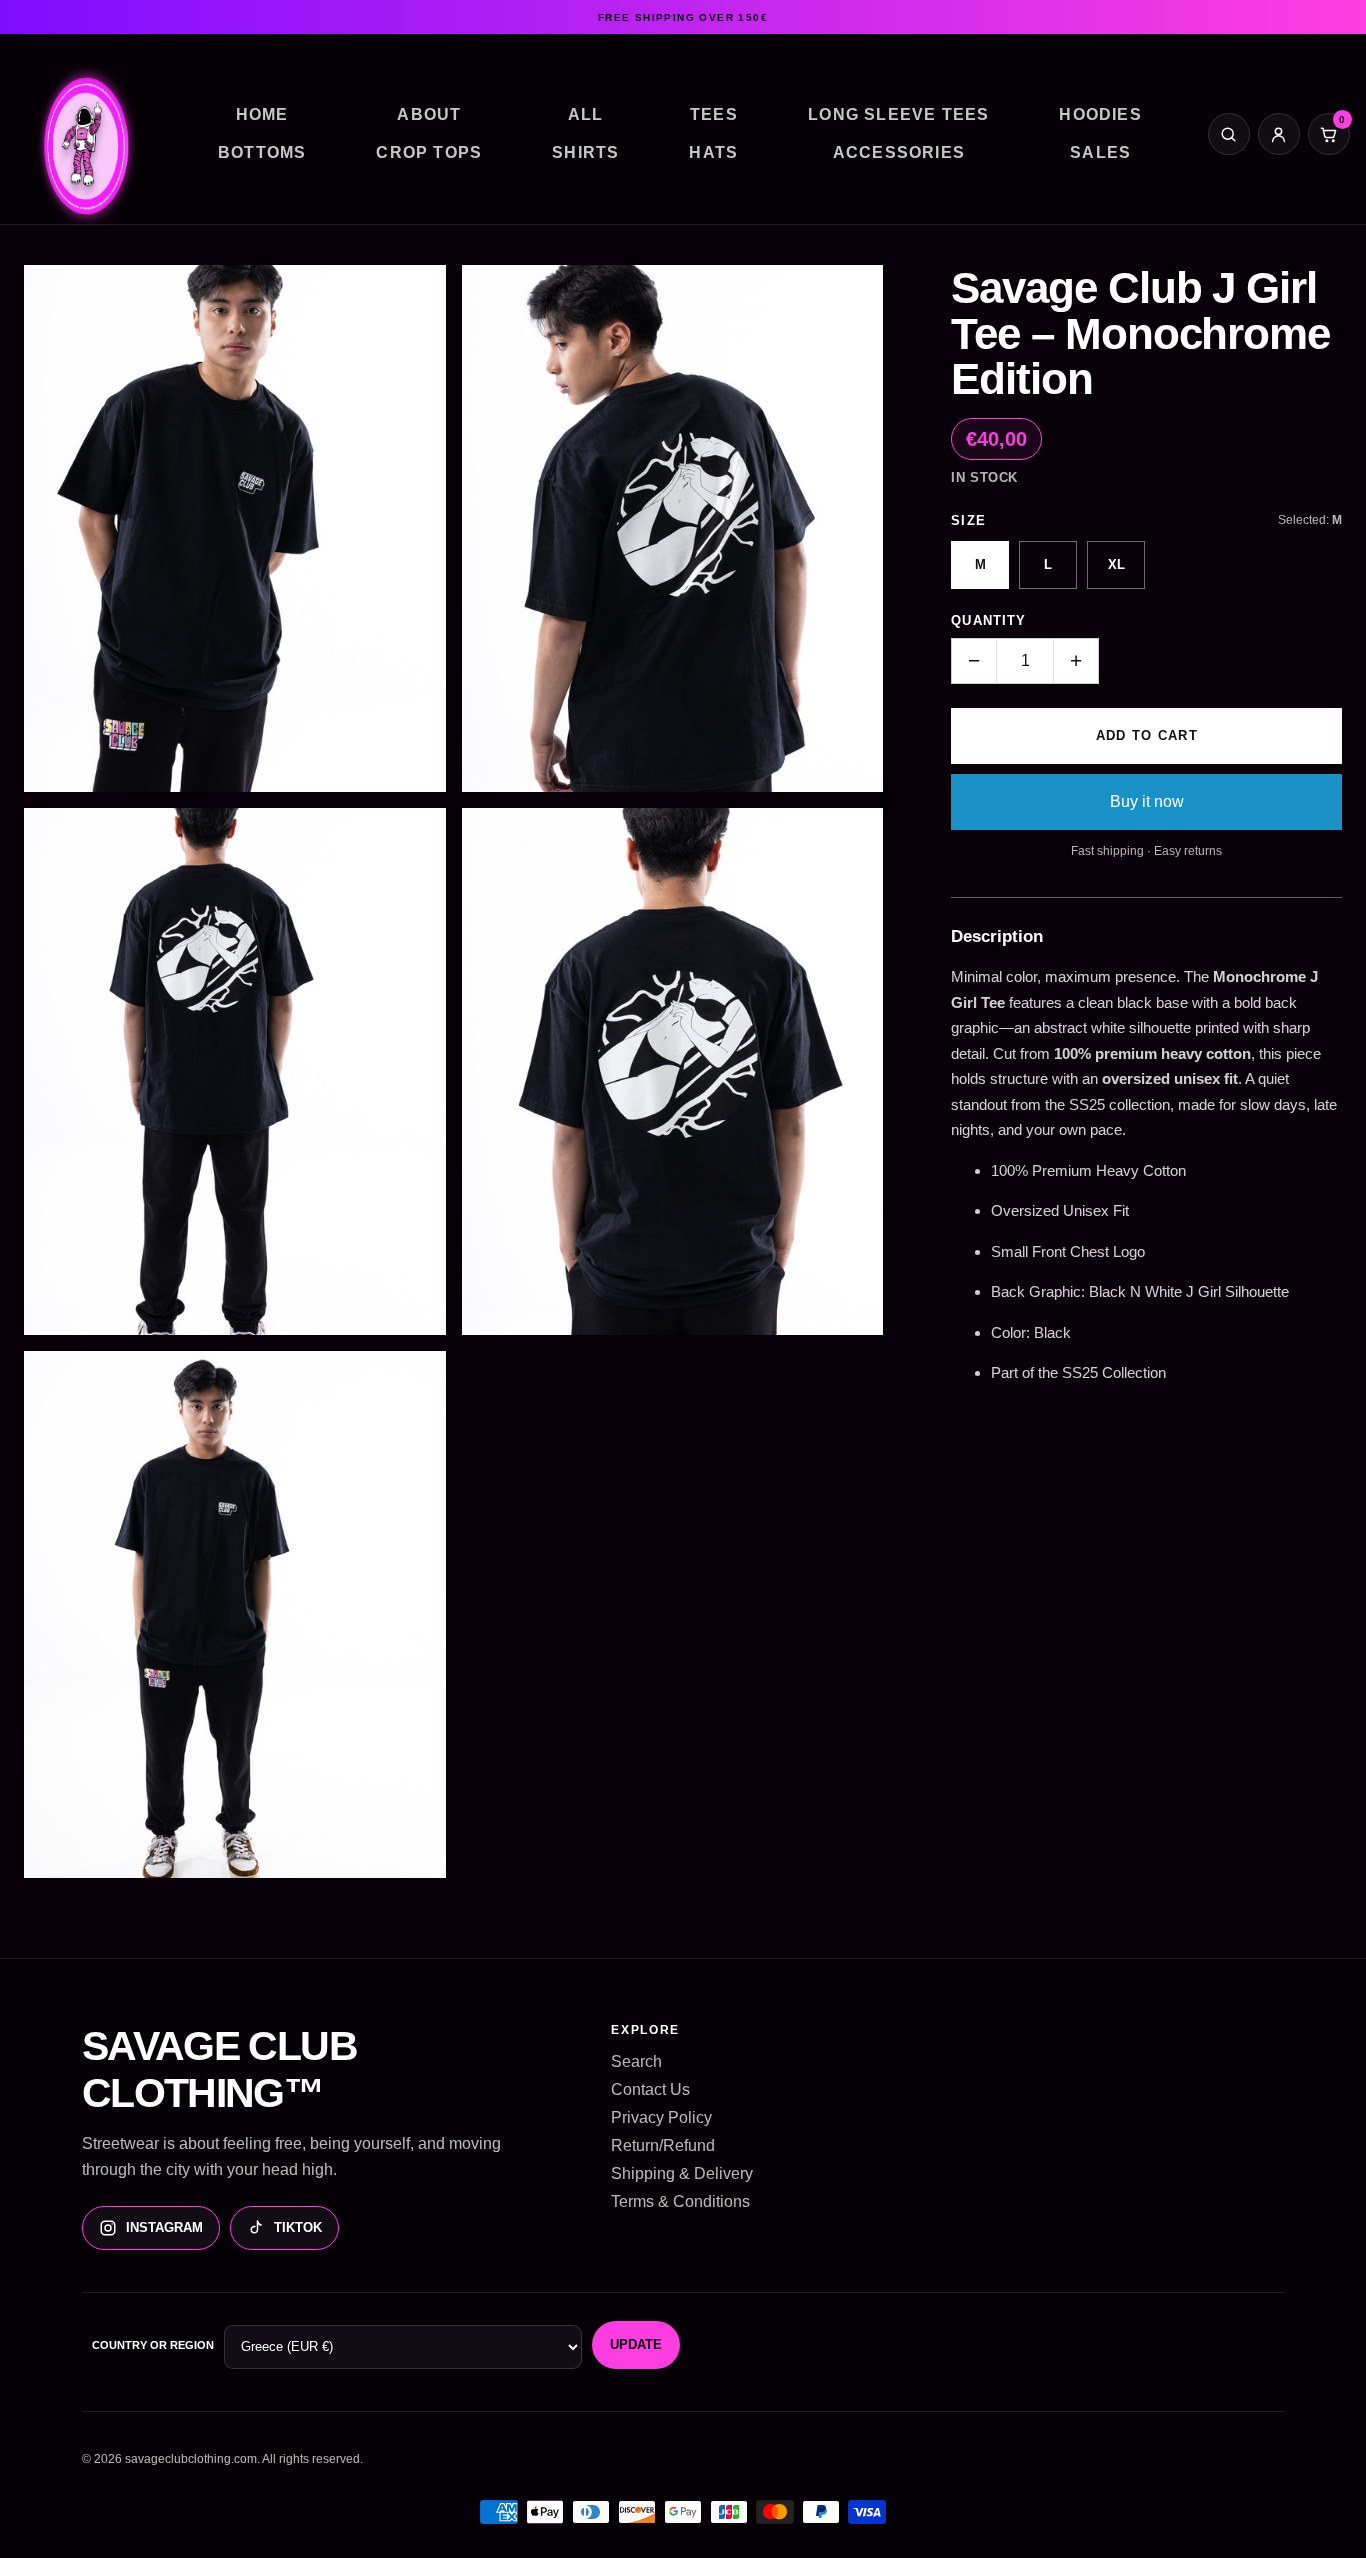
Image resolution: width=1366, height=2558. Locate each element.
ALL (586, 114)
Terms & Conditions (680, 2201)
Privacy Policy (661, 2117)
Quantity (988, 620)
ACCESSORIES (899, 152)
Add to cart (1147, 735)
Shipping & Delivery (682, 2173)
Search (636, 2061)
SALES (1100, 152)
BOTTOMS (262, 152)
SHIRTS (585, 152)
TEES (714, 114)
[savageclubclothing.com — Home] (84, 143)
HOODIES (1100, 114)
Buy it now (1147, 801)
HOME (262, 114)
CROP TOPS (429, 152)
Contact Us (650, 2089)
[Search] (1229, 134)
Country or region (153, 2345)
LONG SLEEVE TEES (898, 114)
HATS (713, 152)
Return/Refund (663, 2145)
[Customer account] (1279, 134)
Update (636, 2344)
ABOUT (429, 114)
